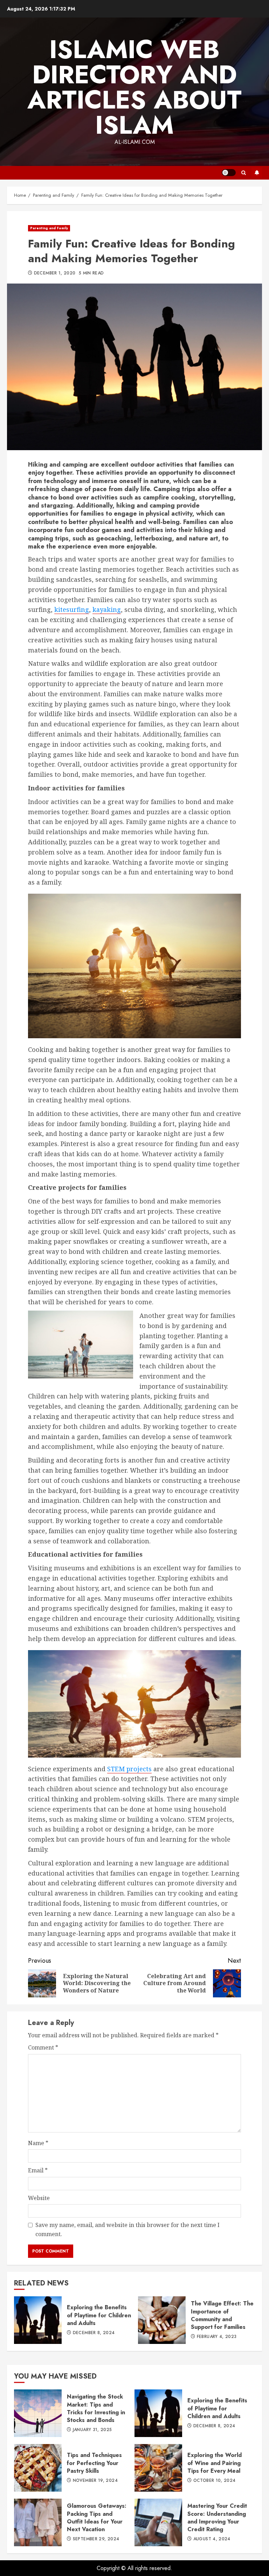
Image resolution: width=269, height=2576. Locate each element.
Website (39, 2198)
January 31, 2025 (92, 2430)
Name (38, 2143)
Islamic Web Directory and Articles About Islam (134, 87)
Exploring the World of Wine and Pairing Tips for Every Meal (158, 2468)
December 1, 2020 (55, 273)
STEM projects (129, 1769)
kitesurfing (72, 609)
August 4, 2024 (212, 2539)
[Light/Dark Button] (229, 173)
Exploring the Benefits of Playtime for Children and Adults (38, 2320)
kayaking (107, 609)
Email (38, 2170)
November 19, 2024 (95, 2481)
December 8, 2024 (94, 2333)
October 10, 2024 (215, 2481)
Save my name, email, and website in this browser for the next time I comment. (127, 2229)
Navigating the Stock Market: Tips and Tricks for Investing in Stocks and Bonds (38, 2413)
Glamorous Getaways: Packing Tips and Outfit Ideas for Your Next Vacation (38, 2522)
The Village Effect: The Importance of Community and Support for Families (162, 2320)
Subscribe (257, 173)
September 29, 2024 (96, 2539)
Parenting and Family (49, 228)
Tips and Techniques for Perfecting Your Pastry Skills (38, 2468)
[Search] (244, 173)
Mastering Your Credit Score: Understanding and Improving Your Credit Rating (158, 2522)
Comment (43, 2047)
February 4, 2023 (217, 2337)
